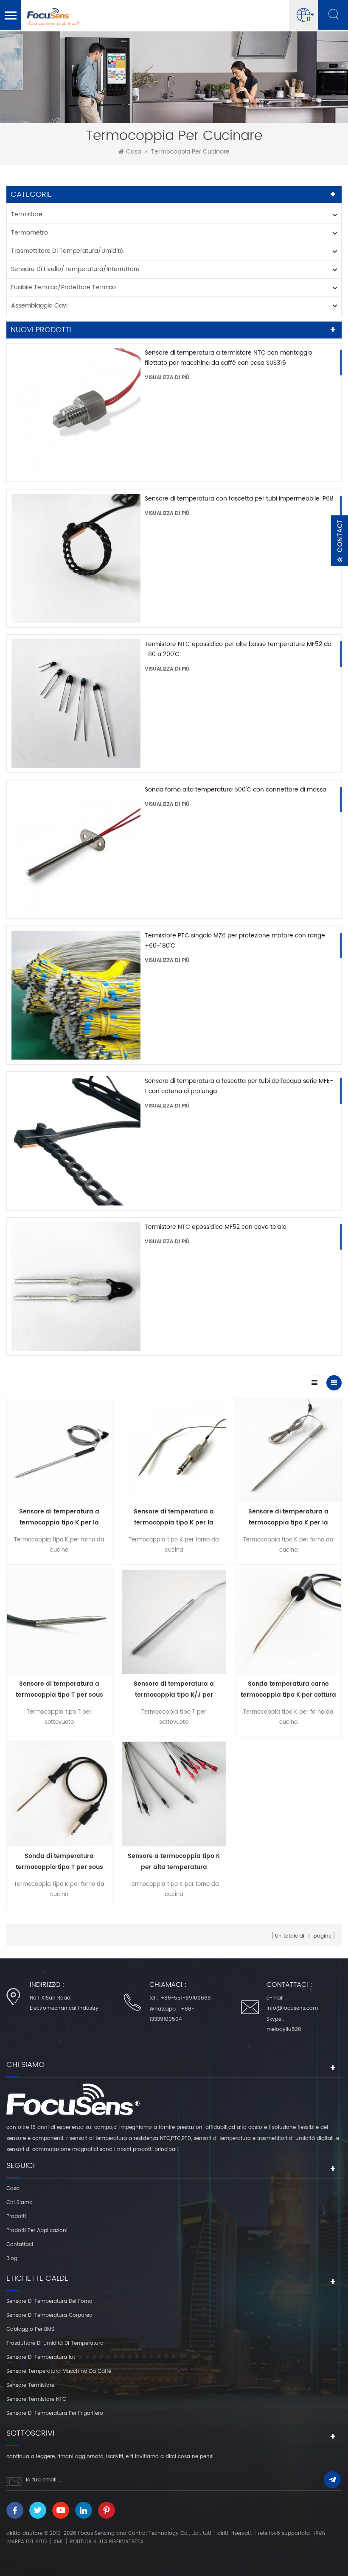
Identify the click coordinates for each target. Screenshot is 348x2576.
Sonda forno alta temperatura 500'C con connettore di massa (236, 790)
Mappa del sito (27, 2542)
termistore (27, 214)
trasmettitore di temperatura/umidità (67, 251)
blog (12, 2259)
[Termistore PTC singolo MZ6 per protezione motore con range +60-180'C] (76, 995)
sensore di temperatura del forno (49, 2301)
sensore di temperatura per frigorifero (55, 2413)
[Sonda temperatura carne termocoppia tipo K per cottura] (289, 1622)
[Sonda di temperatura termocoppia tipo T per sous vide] (59, 1794)
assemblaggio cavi (39, 306)
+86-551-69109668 (186, 1998)
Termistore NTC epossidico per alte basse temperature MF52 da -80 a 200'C (238, 649)
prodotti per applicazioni (37, 2231)
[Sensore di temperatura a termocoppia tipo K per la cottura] (59, 1450)
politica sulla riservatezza (107, 2542)
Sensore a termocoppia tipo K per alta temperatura (174, 1861)
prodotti (16, 2217)
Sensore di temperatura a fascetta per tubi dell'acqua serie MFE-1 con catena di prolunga (239, 1086)
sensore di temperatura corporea (49, 2315)
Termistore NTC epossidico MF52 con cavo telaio (216, 1227)
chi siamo (20, 2203)
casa (134, 152)
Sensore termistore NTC (36, 2399)
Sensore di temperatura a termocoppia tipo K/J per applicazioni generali (174, 1690)
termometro (29, 233)
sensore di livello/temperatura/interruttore (75, 269)
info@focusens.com (292, 2008)
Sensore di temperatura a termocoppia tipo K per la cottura (59, 1517)
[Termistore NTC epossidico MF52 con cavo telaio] (76, 1287)
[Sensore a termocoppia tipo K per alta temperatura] (174, 1794)
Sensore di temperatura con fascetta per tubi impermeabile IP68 (239, 499)
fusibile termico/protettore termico (63, 287)
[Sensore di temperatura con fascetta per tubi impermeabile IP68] (76, 558)
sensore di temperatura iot (41, 2357)
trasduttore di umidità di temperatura (55, 2343)
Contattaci (20, 2245)
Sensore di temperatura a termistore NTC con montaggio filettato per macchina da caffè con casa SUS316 (229, 358)
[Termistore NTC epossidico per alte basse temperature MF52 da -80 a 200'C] (76, 704)
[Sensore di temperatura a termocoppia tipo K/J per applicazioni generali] (174, 1622)
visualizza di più (167, 378)
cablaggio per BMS (30, 2329)
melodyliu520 (284, 2029)
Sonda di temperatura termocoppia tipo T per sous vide (59, 1862)
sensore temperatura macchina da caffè (59, 2371)
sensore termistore (30, 2385)
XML (58, 2542)
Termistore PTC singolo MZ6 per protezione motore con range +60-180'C (235, 941)
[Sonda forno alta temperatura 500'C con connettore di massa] (76, 849)
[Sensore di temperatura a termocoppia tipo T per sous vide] (59, 1622)
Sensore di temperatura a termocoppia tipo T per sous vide (59, 1690)
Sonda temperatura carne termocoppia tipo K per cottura (288, 1689)
